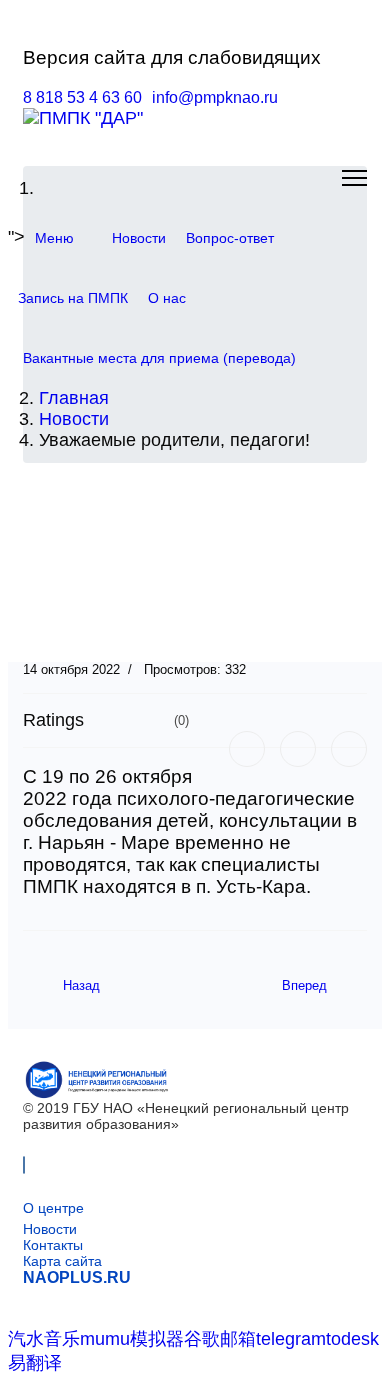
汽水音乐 (44, 1339)
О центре (53, 1208)
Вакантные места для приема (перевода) (159, 358)
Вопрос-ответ (230, 238)
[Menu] (354, 178)
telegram (291, 1339)
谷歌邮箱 (220, 1339)
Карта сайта (62, 1261)
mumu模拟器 (132, 1339)
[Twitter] (298, 749)
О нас (167, 298)
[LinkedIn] (349, 749)
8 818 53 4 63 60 (82, 97)
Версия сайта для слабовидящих (172, 57)
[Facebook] (247, 749)
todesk (352, 1339)
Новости (139, 238)
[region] (195, 566)
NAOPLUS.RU (77, 1277)
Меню (54, 238)
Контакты (53, 1245)
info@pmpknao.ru (215, 97)
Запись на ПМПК (73, 298)
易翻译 (35, 1363)
